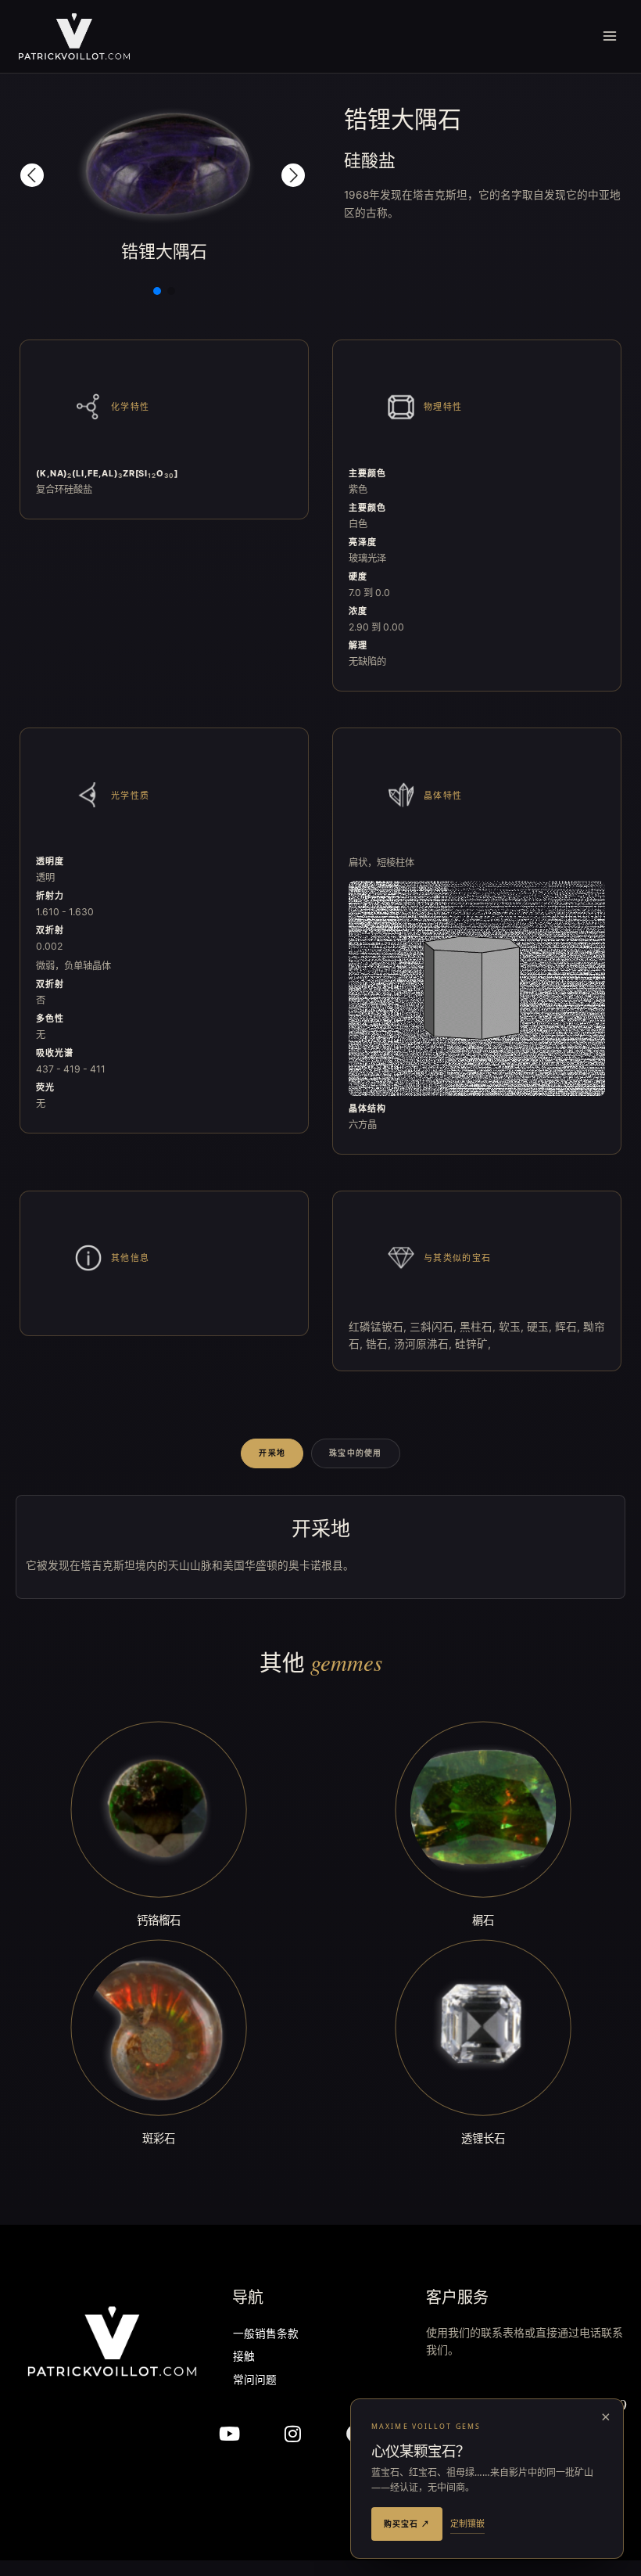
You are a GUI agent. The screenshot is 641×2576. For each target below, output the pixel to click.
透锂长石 (483, 2138)
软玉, (513, 1327)
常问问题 (255, 2381)
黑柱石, (479, 1327)
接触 (244, 2357)
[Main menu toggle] (610, 36)
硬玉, (541, 1327)
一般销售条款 (266, 2335)
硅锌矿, (473, 1344)
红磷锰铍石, (379, 1327)
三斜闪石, (435, 1327)
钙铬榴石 (159, 1920)
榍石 (483, 1920)
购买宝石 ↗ (407, 2524)
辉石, (569, 1327)
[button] (32, 175)
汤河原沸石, (424, 1344)
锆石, (380, 1344)
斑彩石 (159, 2138)
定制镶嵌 (467, 2523)
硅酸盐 (370, 160)
